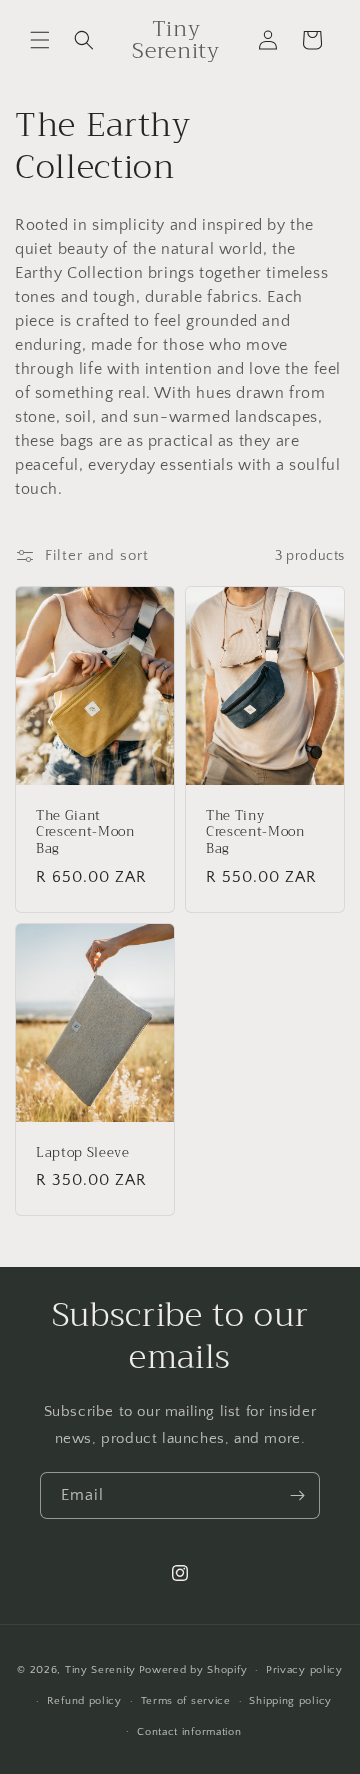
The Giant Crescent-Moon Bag (85, 833)
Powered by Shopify (193, 1670)
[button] (40, 40)
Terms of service (186, 1701)
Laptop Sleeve (83, 1152)
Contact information (189, 1732)
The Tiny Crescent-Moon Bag (255, 833)
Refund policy (84, 1701)
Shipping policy (290, 1701)
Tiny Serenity (100, 1670)
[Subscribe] (297, 1495)
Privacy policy (304, 1670)
